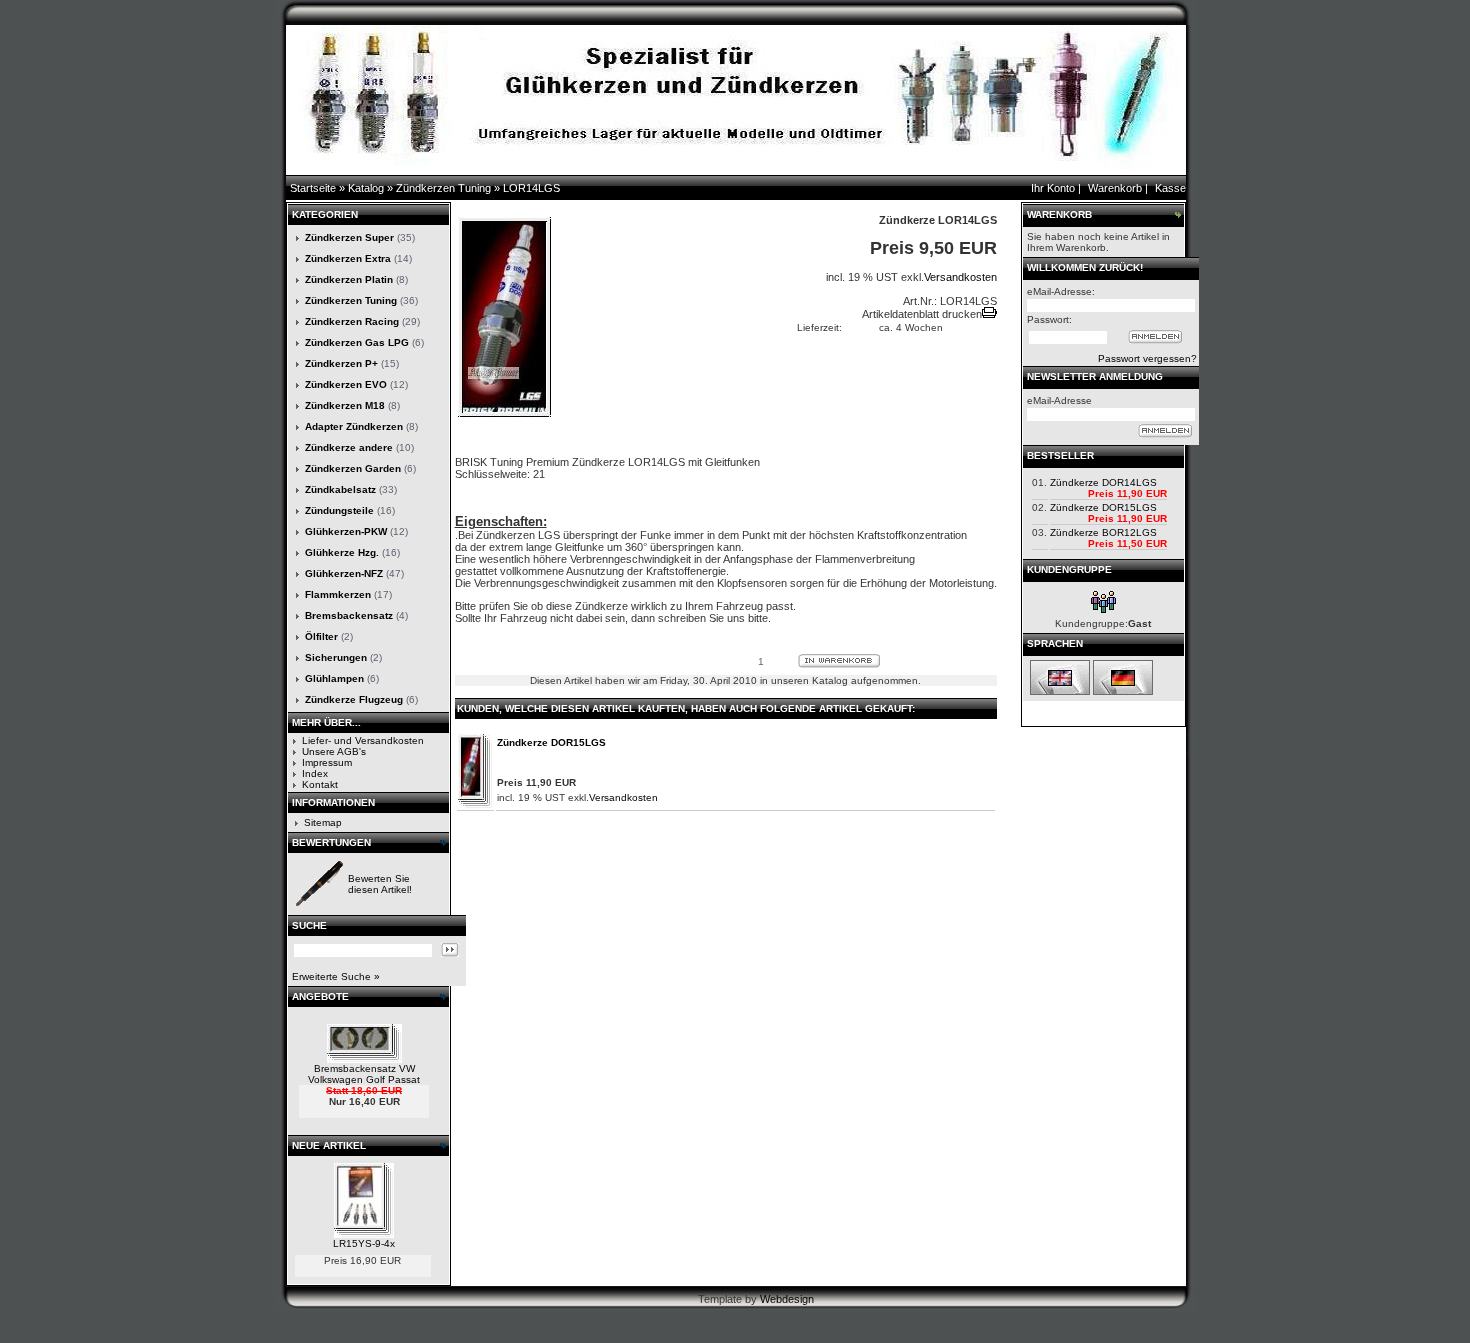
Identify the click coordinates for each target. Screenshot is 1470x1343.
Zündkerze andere (349, 447)
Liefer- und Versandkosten (363, 740)
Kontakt (320, 784)
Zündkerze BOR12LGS (1103, 532)
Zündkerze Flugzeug (354, 699)
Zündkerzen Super (349, 237)
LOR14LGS (531, 188)
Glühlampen (334, 678)
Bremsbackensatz (349, 615)
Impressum (327, 762)
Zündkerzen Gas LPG (357, 342)
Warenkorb (1115, 188)
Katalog (366, 188)
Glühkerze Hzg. (342, 552)
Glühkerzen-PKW (346, 531)
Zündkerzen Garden (353, 468)
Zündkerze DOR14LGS (1103, 482)
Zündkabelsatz (340, 489)
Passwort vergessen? (1147, 358)
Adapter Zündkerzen (354, 426)
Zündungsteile (339, 510)
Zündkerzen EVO (346, 384)
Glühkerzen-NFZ (344, 573)
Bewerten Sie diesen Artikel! (380, 884)
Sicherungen (336, 657)
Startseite (313, 188)
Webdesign (787, 1299)
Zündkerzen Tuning (443, 188)
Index (315, 773)
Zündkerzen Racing (352, 321)
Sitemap (323, 822)
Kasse (1170, 188)
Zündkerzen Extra (348, 258)
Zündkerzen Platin (349, 279)
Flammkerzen (338, 594)
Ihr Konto (1053, 188)
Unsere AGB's (334, 751)
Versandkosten (960, 277)
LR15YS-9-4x (364, 1243)
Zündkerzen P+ (341, 363)
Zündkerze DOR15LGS (551, 742)
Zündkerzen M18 (345, 405)
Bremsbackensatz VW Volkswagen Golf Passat (364, 1074)
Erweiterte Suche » (336, 976)
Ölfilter (321, 636)
